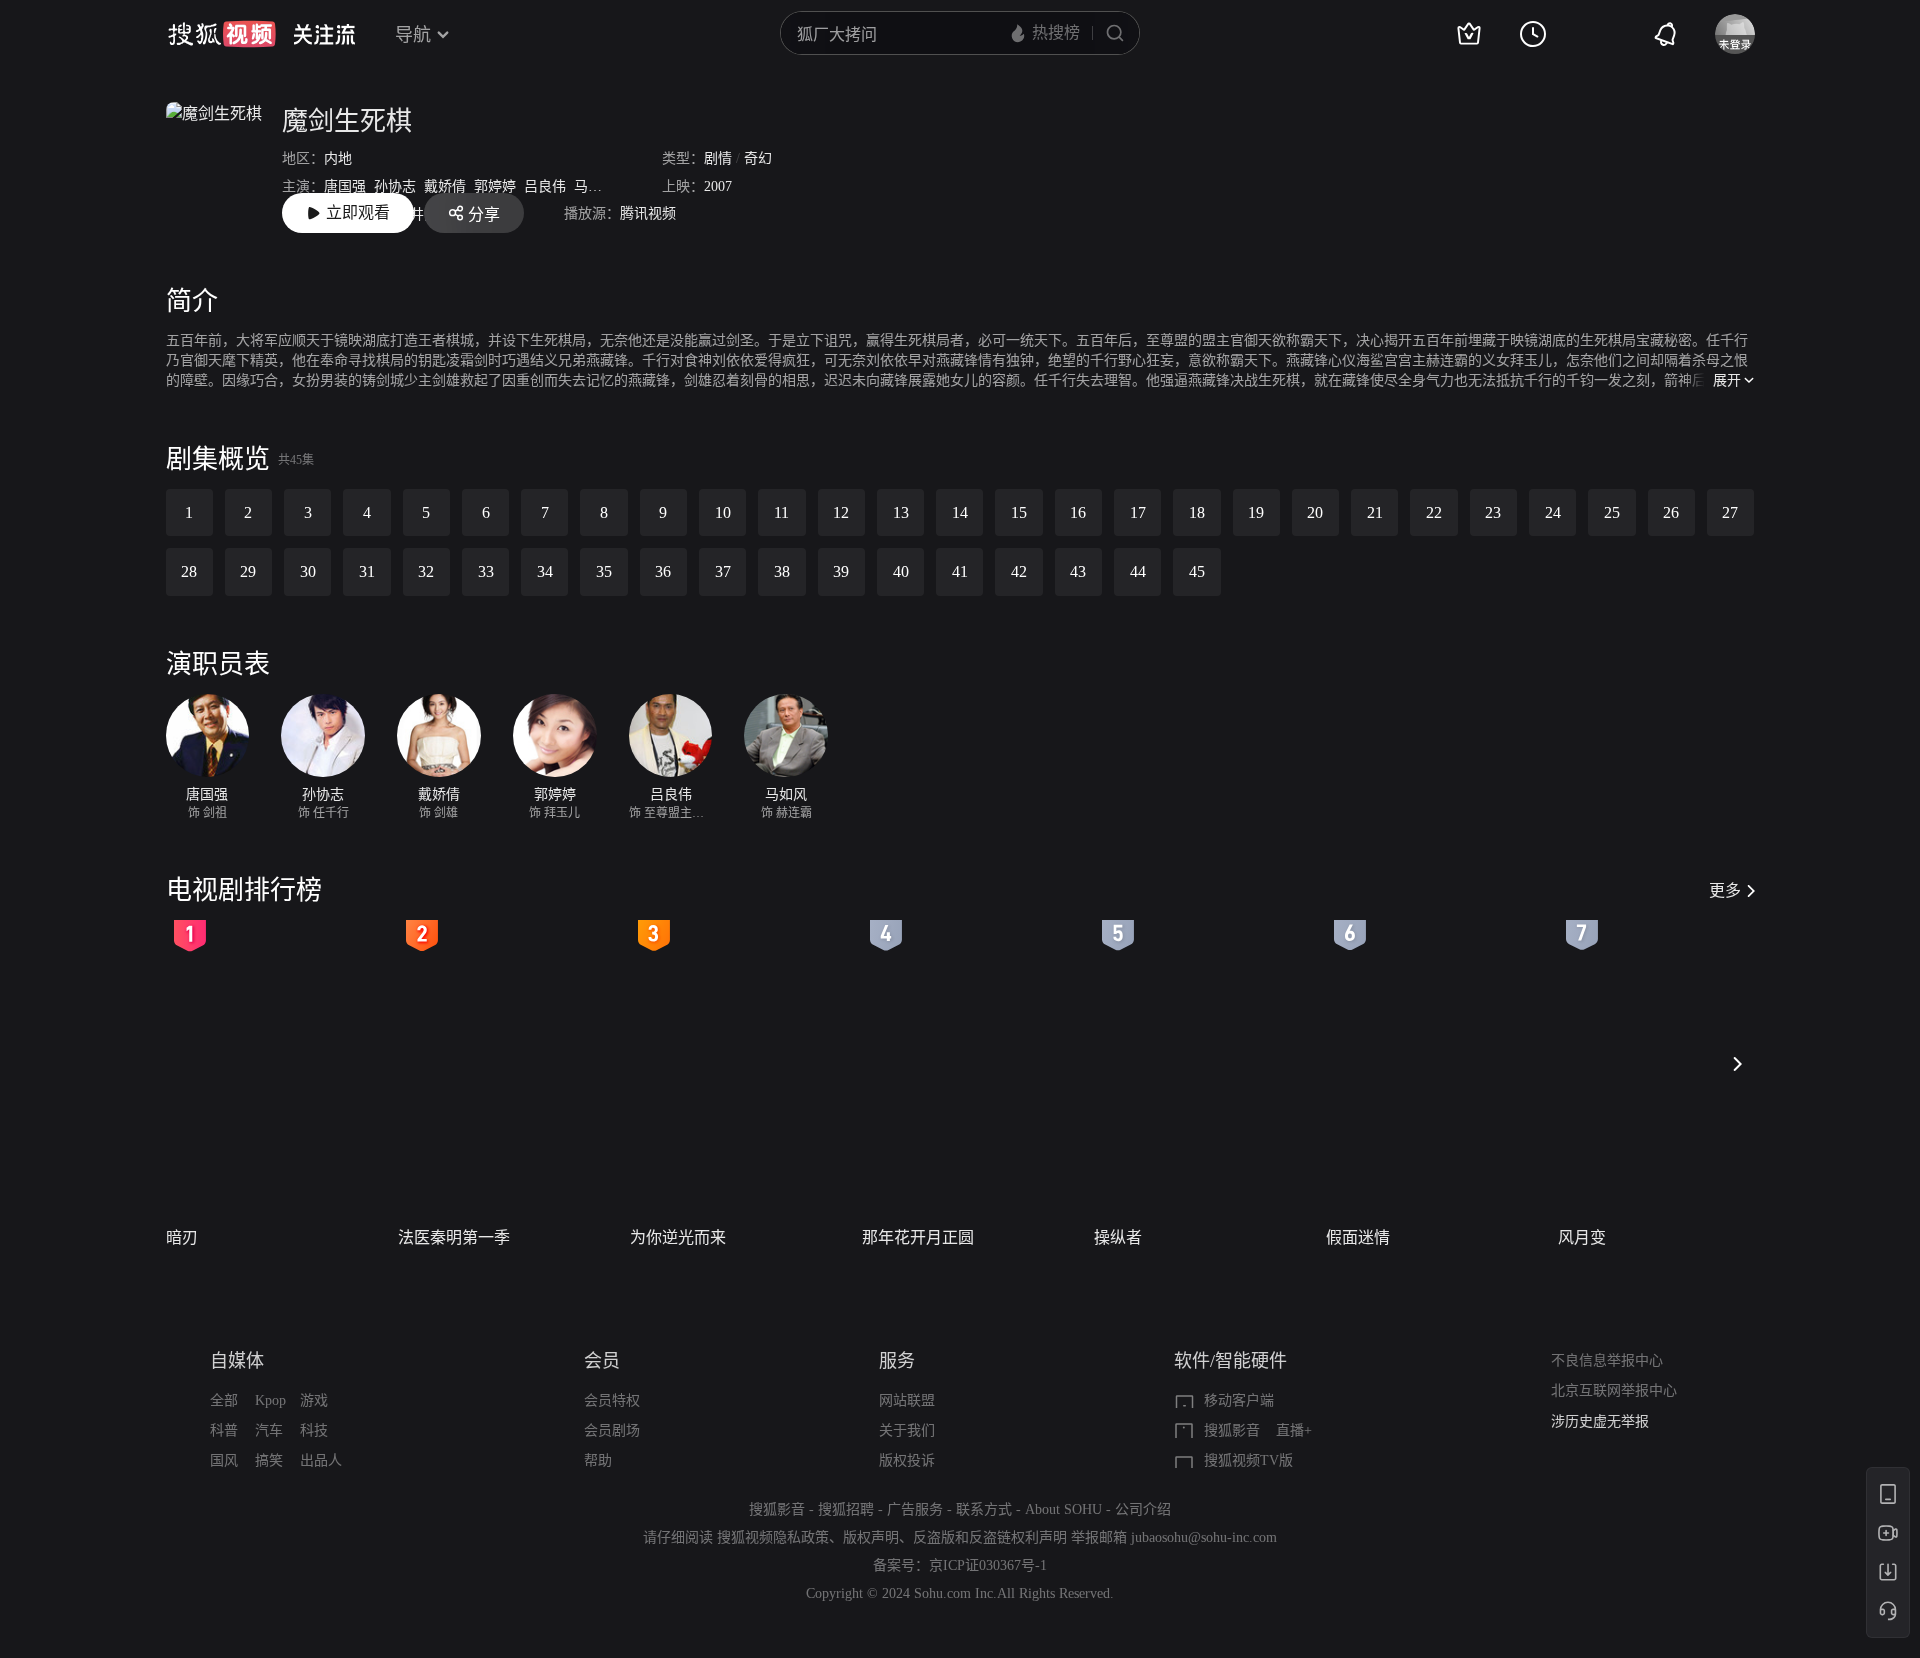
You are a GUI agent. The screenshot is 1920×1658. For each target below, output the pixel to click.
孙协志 (395, 186)
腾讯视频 (648, 213)
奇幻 (758, 158)
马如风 (595, 186)
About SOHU (1063, 1509)
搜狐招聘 (846, 1509)
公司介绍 (1143, 1509)
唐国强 (345, 186)
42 (1019, 571)
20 (1315, 512)
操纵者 (1118, 1237)
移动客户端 (1239, 1400)
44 (1138, 571)
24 (1553, 512)
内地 (338, 158)
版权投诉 (907, 1460)
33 (486, 571)
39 (841, 571)
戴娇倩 (445, 186)
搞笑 (269, 1460)
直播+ (1294, 1430)
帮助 (598, 1460)
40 (901, 571)
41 (960, 571)
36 (663, 571)
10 (723, 512)
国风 (224, 1460)
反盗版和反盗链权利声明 (990, 1537)
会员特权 (612, 1400)
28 (189, 571)
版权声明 (871, 1537)
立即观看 (358, 212)
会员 (602, 1361)
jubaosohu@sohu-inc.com (1204, 1537)
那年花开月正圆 (918, 1237)
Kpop (270, 1400)
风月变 (1582, 1237)
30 (308, 571)
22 (1434, 512)
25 (1612, 512)
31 (367, 571)
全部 (224, 1400)
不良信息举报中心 (1607, 1360)
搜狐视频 (222, 34)
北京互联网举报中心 (1614, 1390)
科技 (314, 1430)
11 (781, 512)
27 (1730, 512)
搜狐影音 (1232, 1430)
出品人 (321, 1460)
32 (426, 571)
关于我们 (907, 1430)
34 (545, 571)
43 (1078, 571)
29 (248, 571)
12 (841, 512)
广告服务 (915, 1509)
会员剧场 (612, 1430)
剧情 (718, 158)
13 (901, 512)
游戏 (314, 1400)
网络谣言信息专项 (1607, 1425)
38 (782, 571)
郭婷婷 (495, 186)
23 (1493, 512)
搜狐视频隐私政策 (773, 1537)
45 (1197, 571)
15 (1019, 512)
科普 (224, 1430)
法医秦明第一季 (454, 1237)
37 (723, 571)
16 (1078, 512)
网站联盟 (907, 1400)
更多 (1725, 890)
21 (1375, 512)
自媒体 (237, 1361)
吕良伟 (545, 186)
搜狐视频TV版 (1248, 1460)
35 (604, 571)
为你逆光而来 (678, 1237)
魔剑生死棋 (347, 121)
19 (1256, 512)
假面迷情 (1358, 1237)
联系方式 (984, 1509)
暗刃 (182, 1237)
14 (960, 512)
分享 (484, 214)
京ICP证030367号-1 (988, 1565)
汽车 (269, 1430)
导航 (413, 35)
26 (1671, 512)
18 (1197, 512)
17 (1138, 512)
